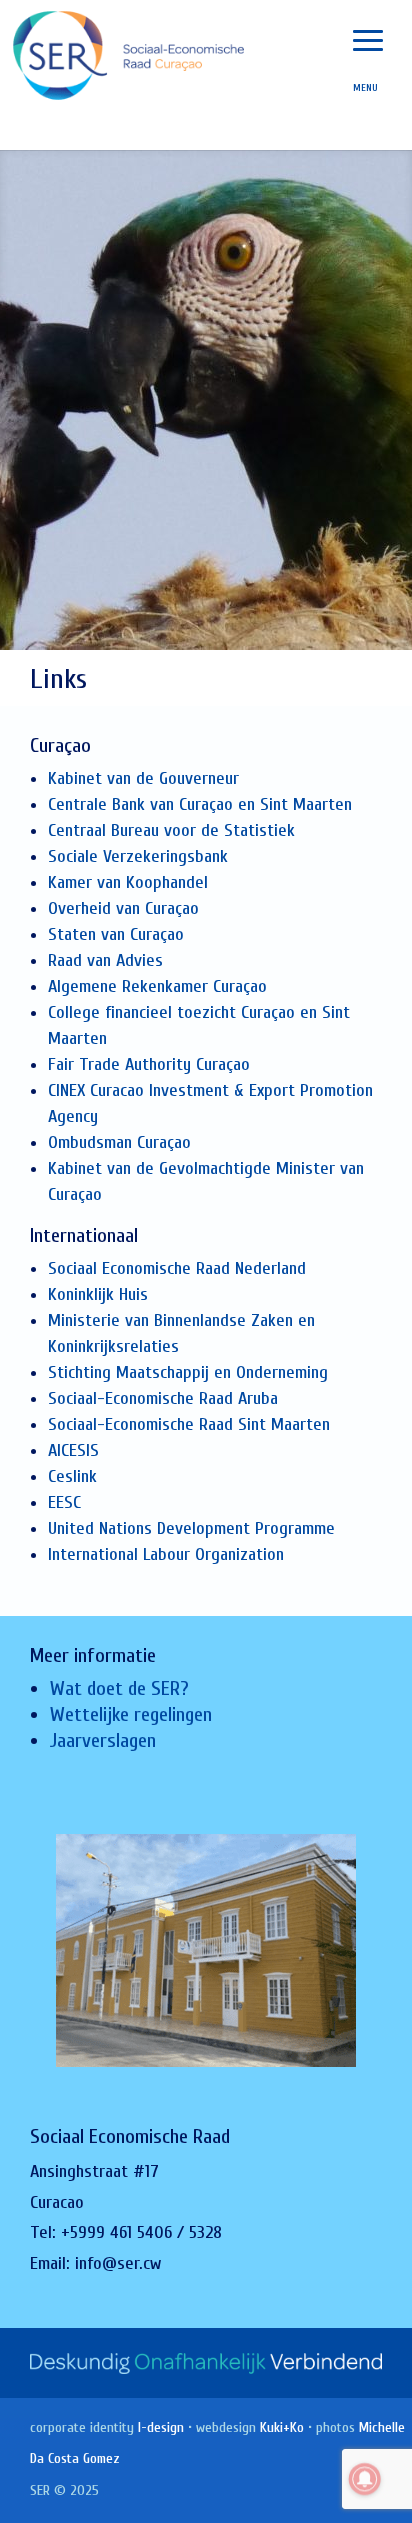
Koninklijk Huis (98, 1294)
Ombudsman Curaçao (119, 1142)
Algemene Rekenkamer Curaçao (157, 986)
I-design (161, 2427)
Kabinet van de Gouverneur (143, 778)
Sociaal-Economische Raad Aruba (163, 1398)
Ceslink (72, 1476)
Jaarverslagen (103, 1740)
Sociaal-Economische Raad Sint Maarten (189, 1424)
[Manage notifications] (365, 2479)
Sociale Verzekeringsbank (138, 856)
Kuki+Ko (282, 2427)
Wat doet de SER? (119, 1688)
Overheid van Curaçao (123, 908)
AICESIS (73, 1450)
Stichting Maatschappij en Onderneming (188, 1372)
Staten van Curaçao (116, 934)
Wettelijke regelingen (131, 1714)
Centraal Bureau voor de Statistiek (171, 830)
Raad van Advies (105, 960)
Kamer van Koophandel (128, 882)
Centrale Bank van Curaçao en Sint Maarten (200, 804)
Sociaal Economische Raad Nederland (177, 1268)
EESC (64, 1502)
